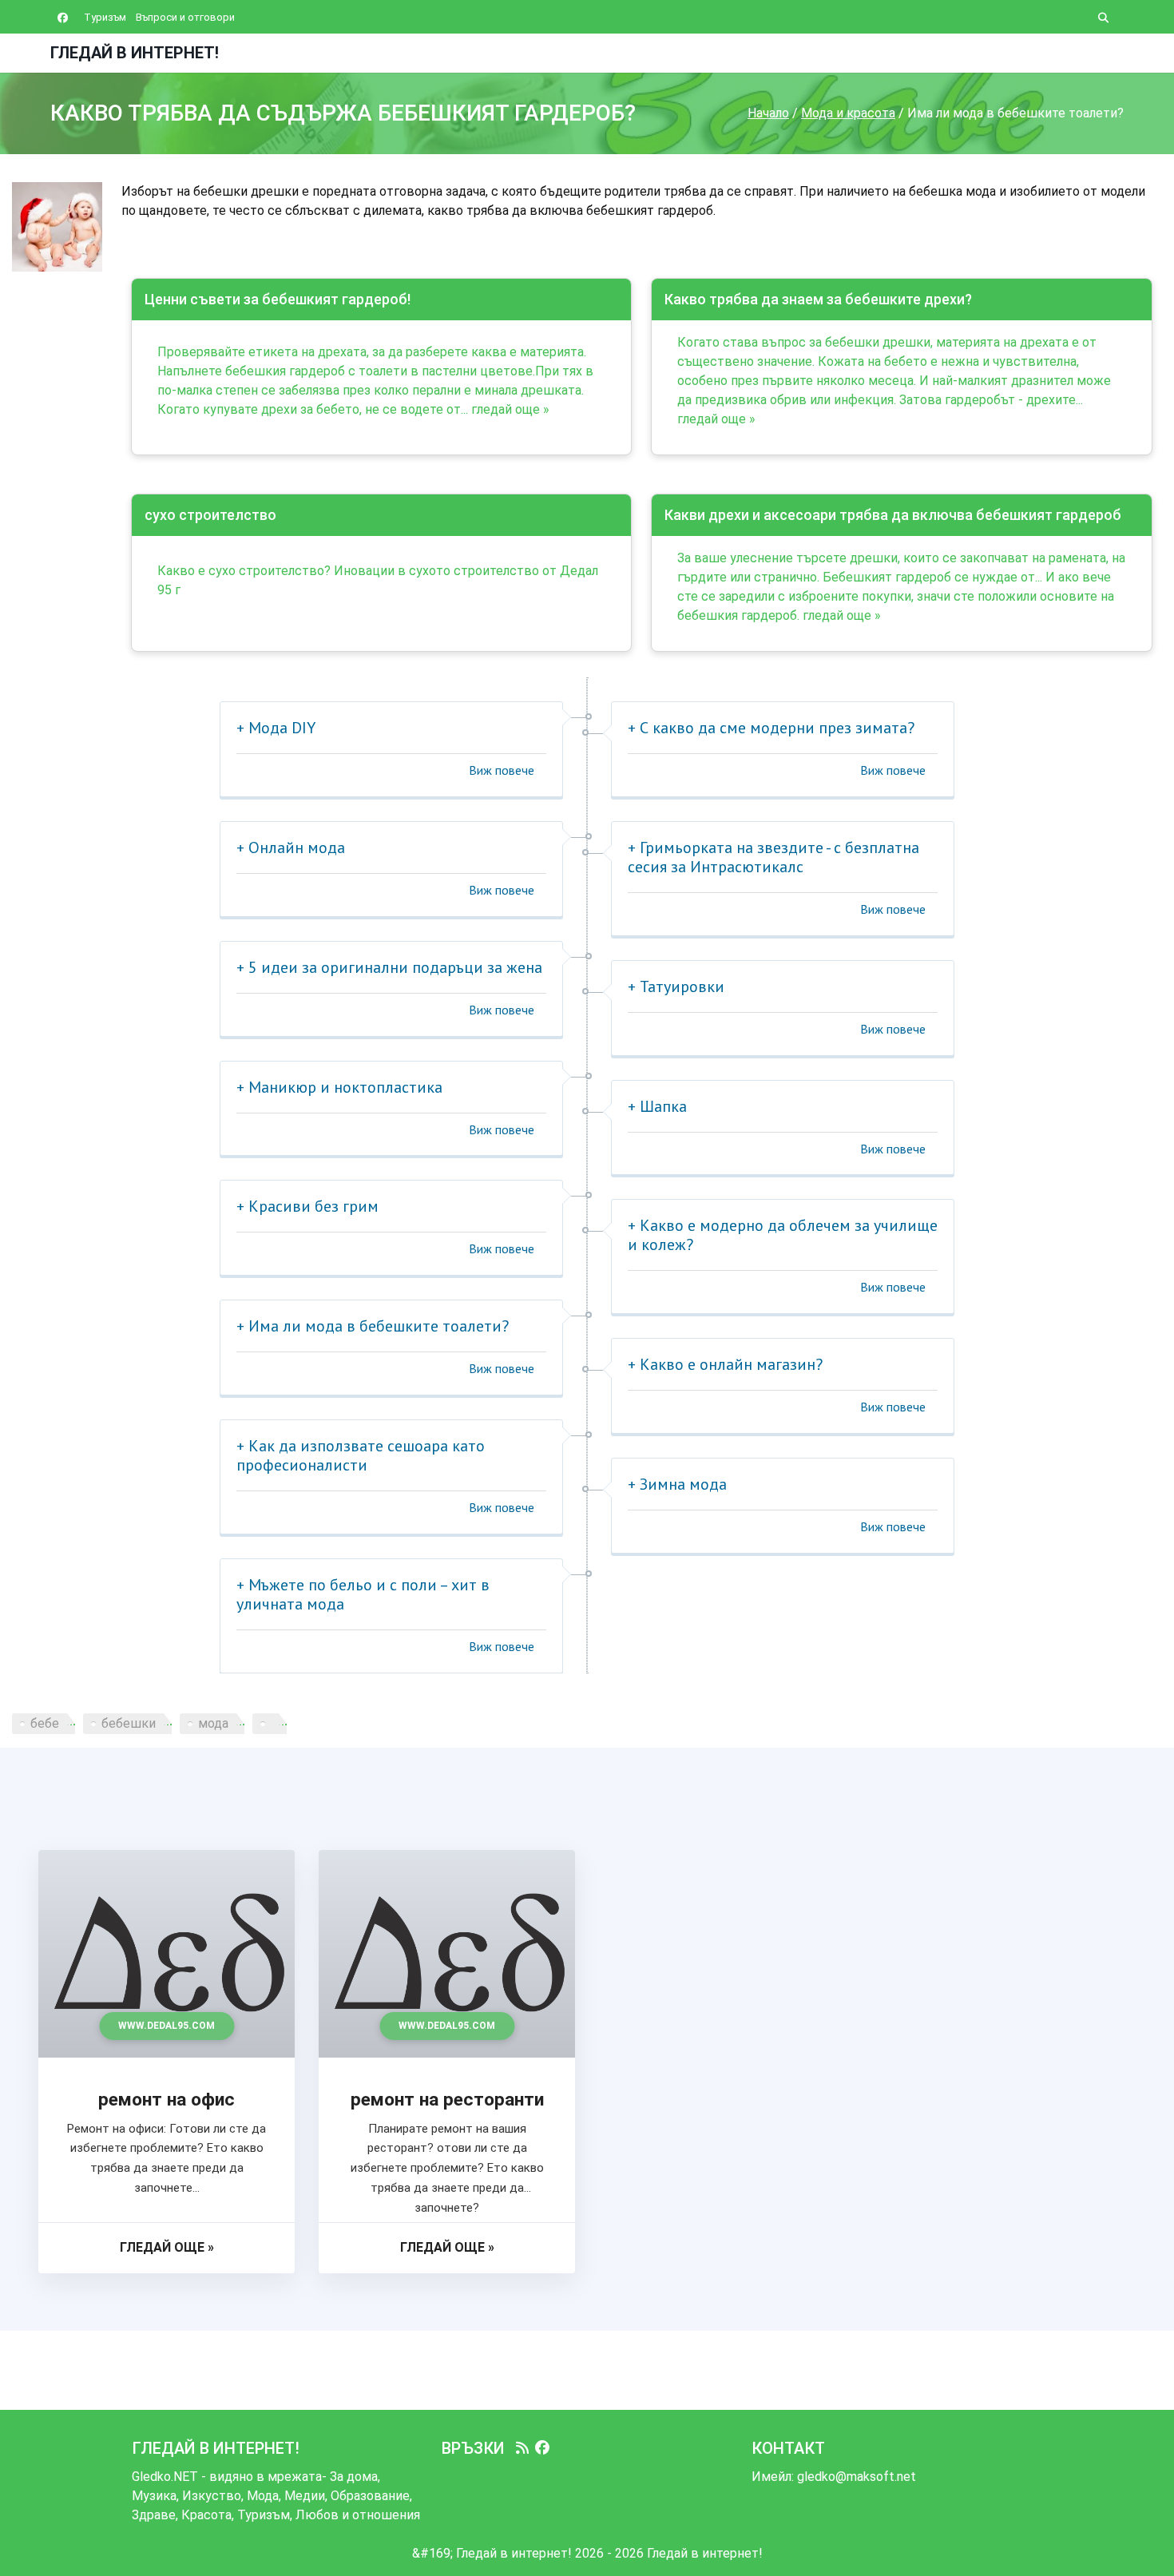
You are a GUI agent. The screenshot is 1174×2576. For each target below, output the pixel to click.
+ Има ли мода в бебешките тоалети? (373, 1326)
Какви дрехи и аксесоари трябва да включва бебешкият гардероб (893, 515)
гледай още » (510, 409)
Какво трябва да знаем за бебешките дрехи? (818, 299)
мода (213, 1723)
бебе (45, 1723)
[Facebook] (542, 2448)
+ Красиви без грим (307, 1206)
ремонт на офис (167, 2100)
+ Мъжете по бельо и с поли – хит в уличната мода (363, 1594)
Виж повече (502, 770)
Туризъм (105, 17)
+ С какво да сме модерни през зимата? (771, 728)
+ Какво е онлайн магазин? (725, 1364)
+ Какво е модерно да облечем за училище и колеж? (783, 1235)
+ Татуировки (676, 986)
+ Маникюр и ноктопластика (339, 1087)
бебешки (129, 1723)
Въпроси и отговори (185, 17)
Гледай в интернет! (135, 53)
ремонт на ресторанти (447, 2100)
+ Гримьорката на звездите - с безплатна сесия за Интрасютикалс (773, 857)
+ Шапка (657, 1106)
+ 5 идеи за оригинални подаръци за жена (389, 967)
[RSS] (522, 2448)
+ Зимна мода (677, 1484)
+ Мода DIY (276, 728)
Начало (768, 113)
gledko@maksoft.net (857, 2477)
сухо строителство (210, 515)
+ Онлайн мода (291, 847)
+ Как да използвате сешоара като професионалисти (361, 1455)
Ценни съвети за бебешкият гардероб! (278, 299)
